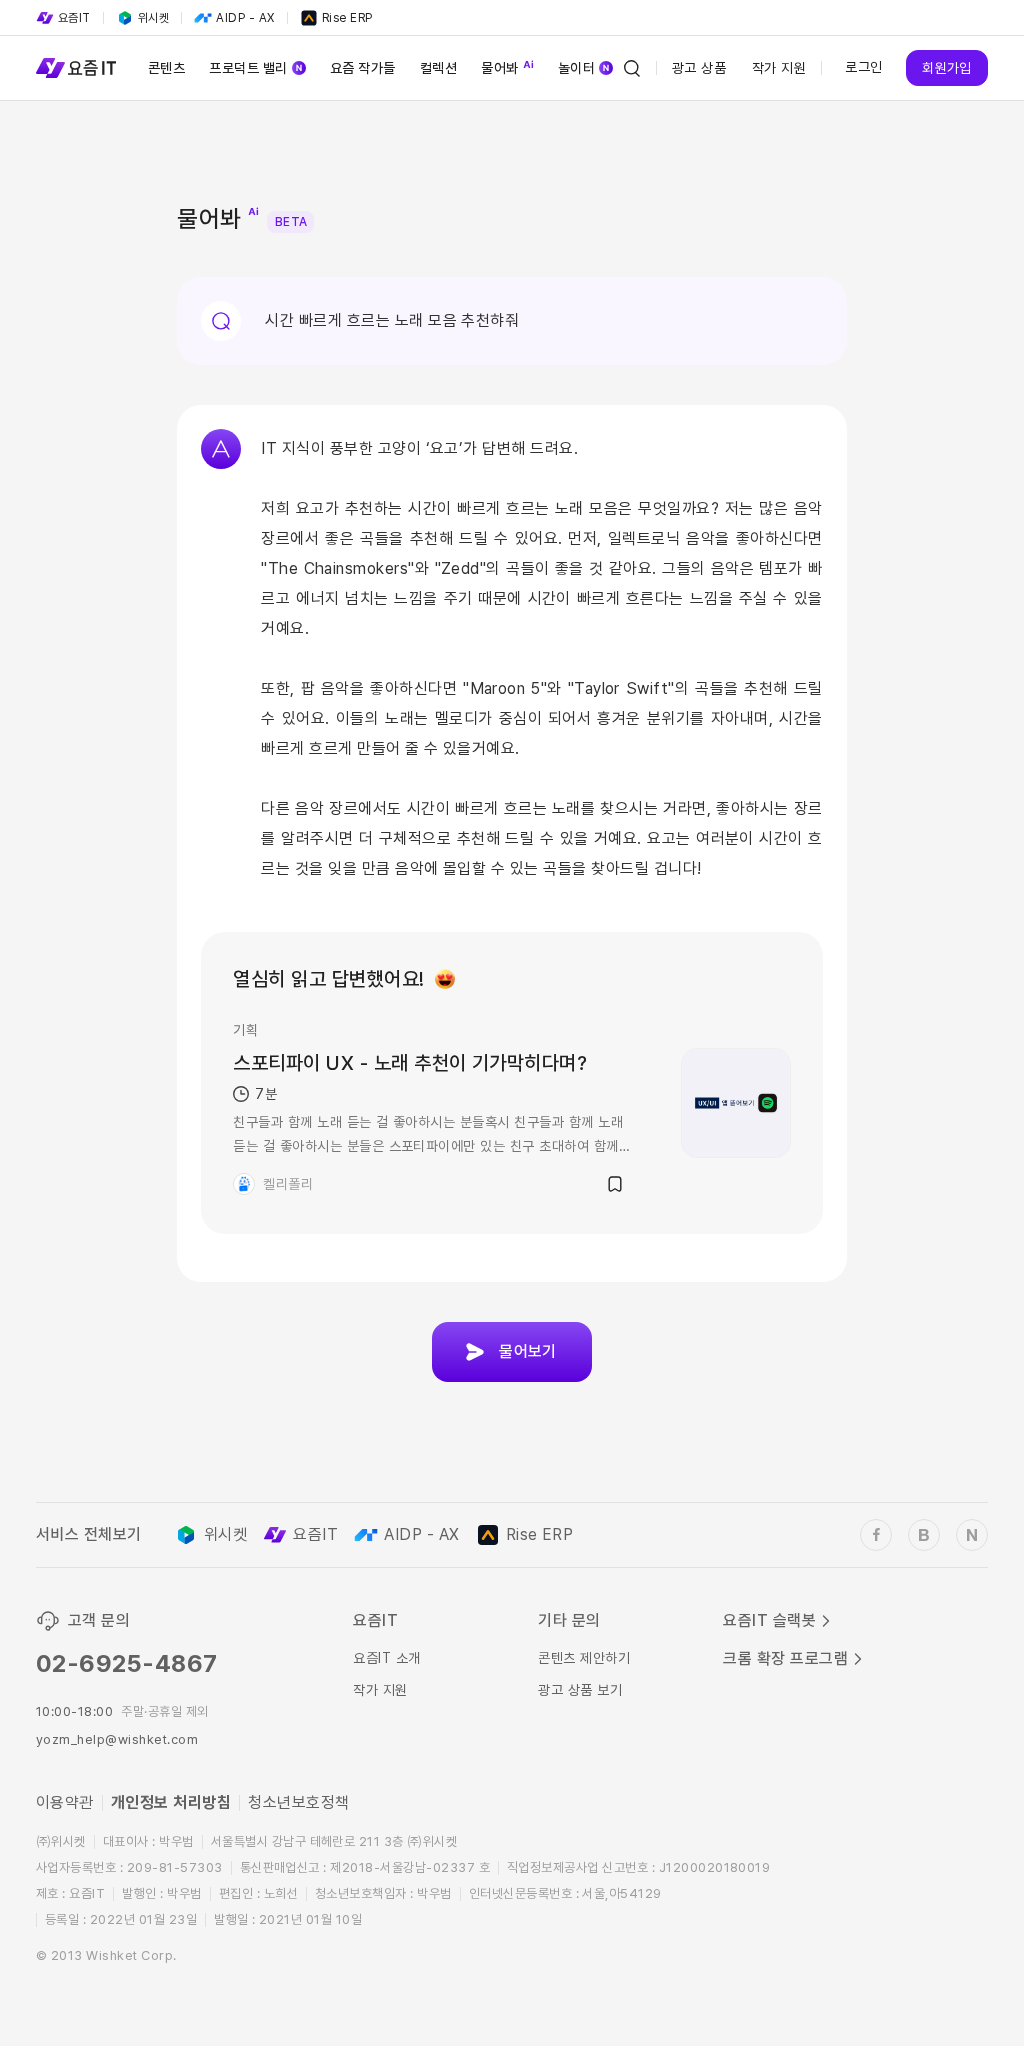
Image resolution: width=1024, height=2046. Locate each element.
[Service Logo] (76, 68)
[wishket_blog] (924, 1535)
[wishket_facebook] (876, 1535)
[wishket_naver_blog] (972, 1535)
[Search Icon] (632, 68)
